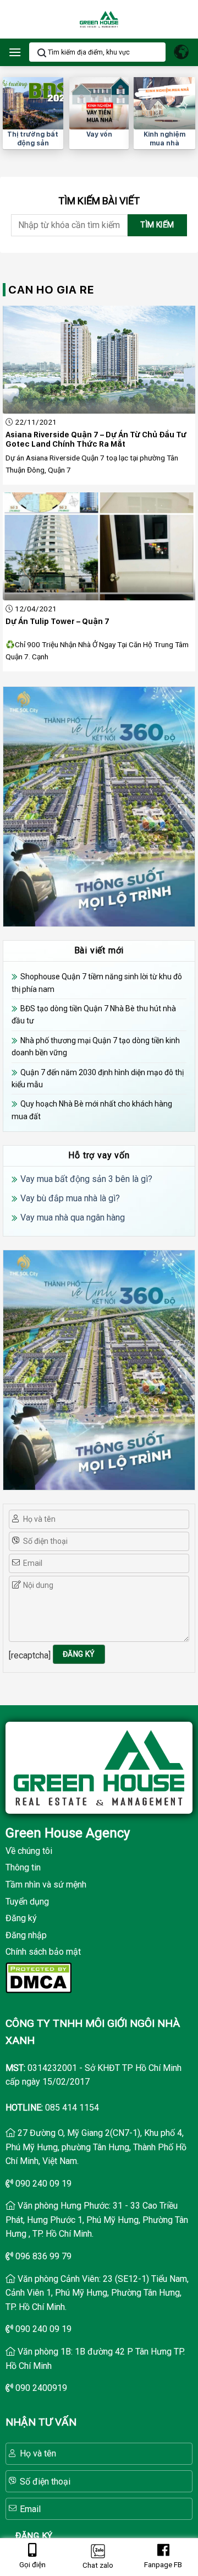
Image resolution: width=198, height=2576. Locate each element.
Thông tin (23, 1867)
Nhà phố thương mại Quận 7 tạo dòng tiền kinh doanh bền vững (96, 1046)
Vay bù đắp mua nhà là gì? (70, 1198)
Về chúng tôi (29, 1851)
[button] (15, 52)
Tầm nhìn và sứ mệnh (46, 1884)
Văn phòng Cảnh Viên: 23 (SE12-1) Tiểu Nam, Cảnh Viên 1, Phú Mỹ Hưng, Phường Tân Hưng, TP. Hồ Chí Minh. (97, 2293)
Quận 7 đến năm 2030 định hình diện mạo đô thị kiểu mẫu (98, 1078)
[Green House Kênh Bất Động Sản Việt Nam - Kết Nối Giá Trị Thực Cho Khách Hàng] (99, 20)
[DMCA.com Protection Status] (38, 1977)
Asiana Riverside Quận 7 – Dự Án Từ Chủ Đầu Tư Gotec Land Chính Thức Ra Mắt (96, 440)
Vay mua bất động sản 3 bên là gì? (86, 1179)
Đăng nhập (26, 1935)
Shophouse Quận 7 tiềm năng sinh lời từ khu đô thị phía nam (97, 983)
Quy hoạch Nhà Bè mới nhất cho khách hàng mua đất (92, 1110)
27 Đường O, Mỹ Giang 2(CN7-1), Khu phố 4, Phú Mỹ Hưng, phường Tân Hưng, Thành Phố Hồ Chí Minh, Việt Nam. (96, 2147)
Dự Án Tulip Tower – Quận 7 (57, 621)
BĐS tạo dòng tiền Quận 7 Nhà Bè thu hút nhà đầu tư (94, 1015)
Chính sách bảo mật (43, 1952)
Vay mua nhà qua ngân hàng (73, 1218)
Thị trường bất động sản (33, 139)
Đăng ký (21, 1918)
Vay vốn (99, 134)
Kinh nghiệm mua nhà (164, 139)
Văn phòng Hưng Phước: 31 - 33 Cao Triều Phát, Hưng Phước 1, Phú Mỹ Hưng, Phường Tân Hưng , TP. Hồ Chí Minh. (97, 2220)
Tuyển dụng (27, 1902)
